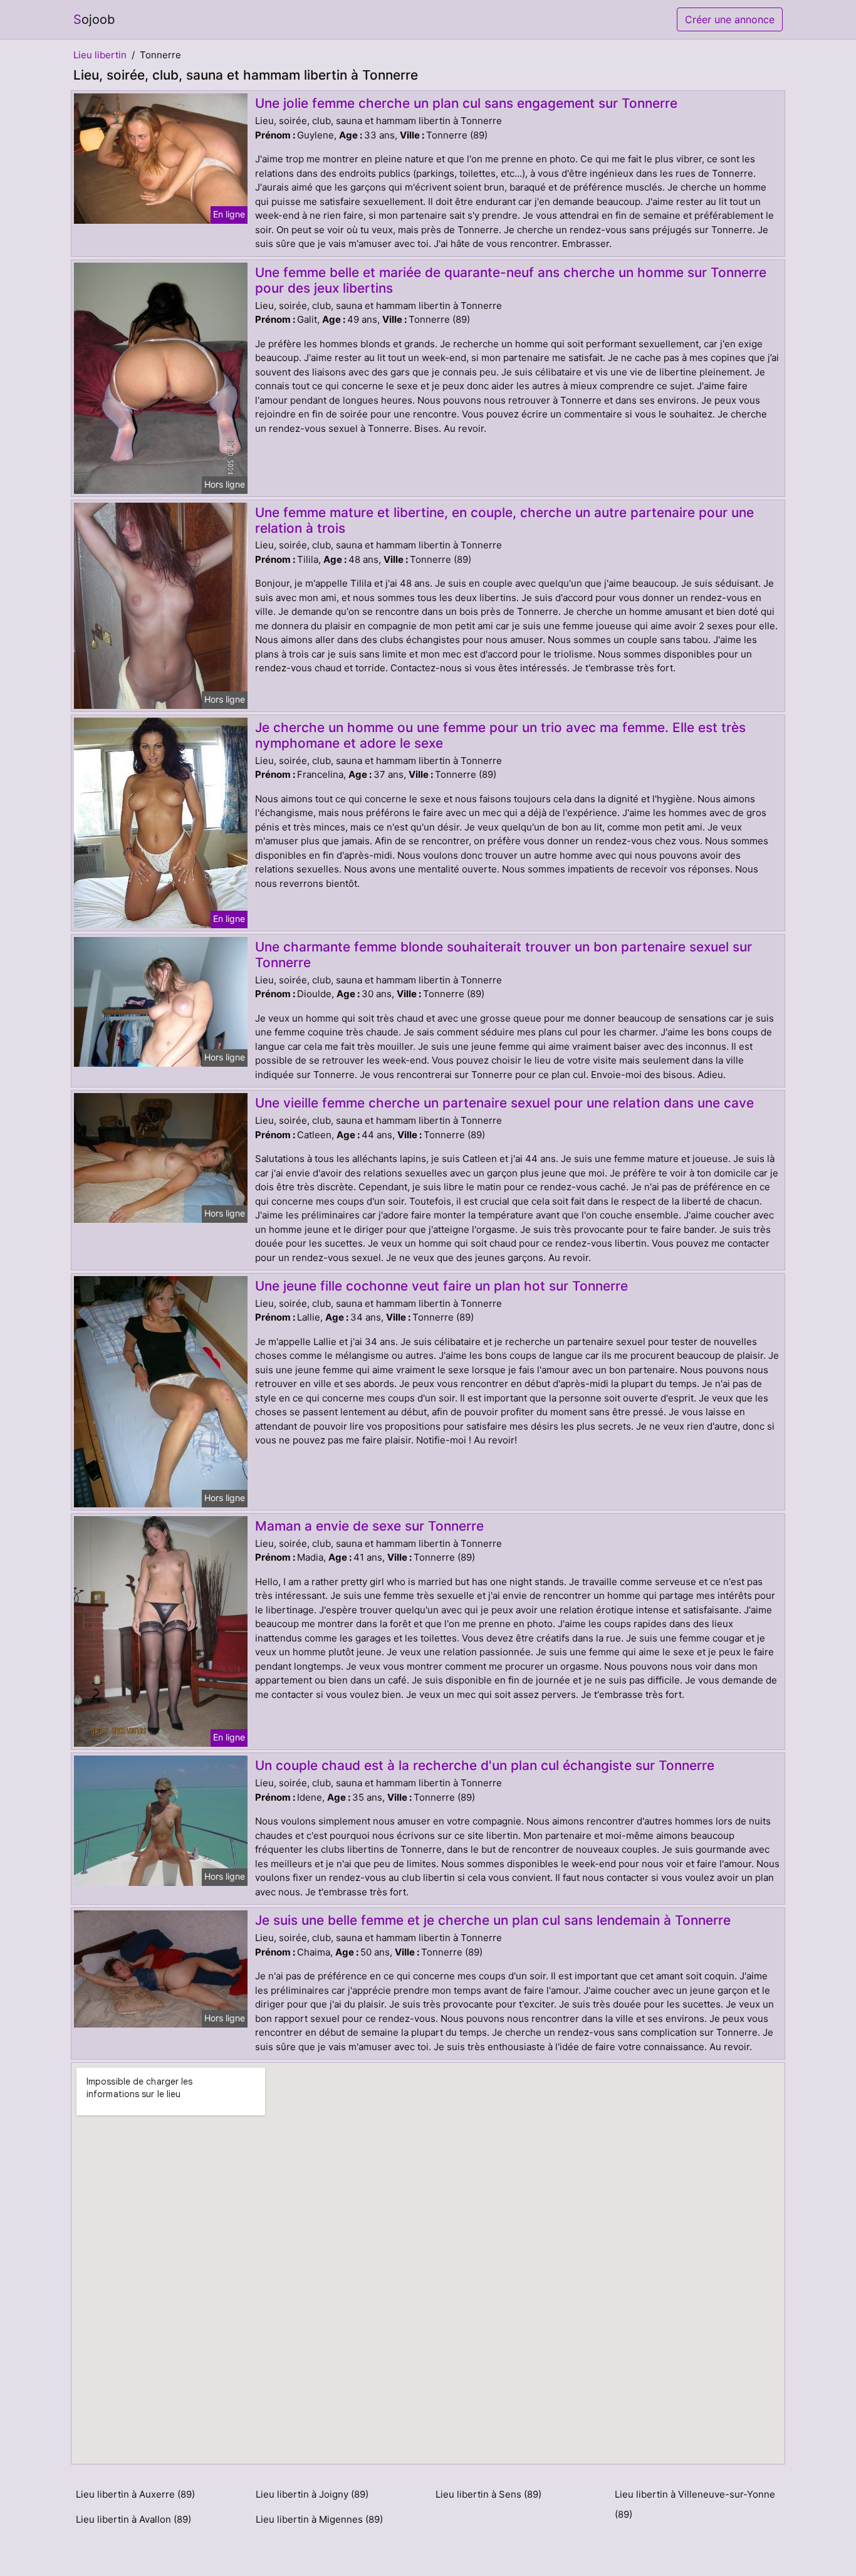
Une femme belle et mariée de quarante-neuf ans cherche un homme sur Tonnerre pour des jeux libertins (511, 280)
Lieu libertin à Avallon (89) (133, 2519)
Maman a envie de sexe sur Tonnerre (369, 1526)
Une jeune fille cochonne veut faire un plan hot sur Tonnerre (441, 1286)
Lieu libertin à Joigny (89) (312, 2494)
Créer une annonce (730, 19)
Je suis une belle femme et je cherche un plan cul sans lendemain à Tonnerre (493, 1920)
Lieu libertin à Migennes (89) (319, 2519)
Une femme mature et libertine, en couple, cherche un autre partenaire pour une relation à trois (504, 520)
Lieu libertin (100, 55)
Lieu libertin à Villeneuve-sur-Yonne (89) (695, 2504)
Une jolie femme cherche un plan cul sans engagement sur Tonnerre (466, 103)
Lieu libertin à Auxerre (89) (135, 2494)
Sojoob (94, 19)
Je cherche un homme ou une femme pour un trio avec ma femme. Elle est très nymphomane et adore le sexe (500, 735)
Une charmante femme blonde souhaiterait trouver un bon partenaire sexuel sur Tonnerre (504, 955)
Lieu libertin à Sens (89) (488, 2494)
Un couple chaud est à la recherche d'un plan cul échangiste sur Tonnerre (485, 1765)
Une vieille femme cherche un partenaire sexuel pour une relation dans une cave (504, 1103)
